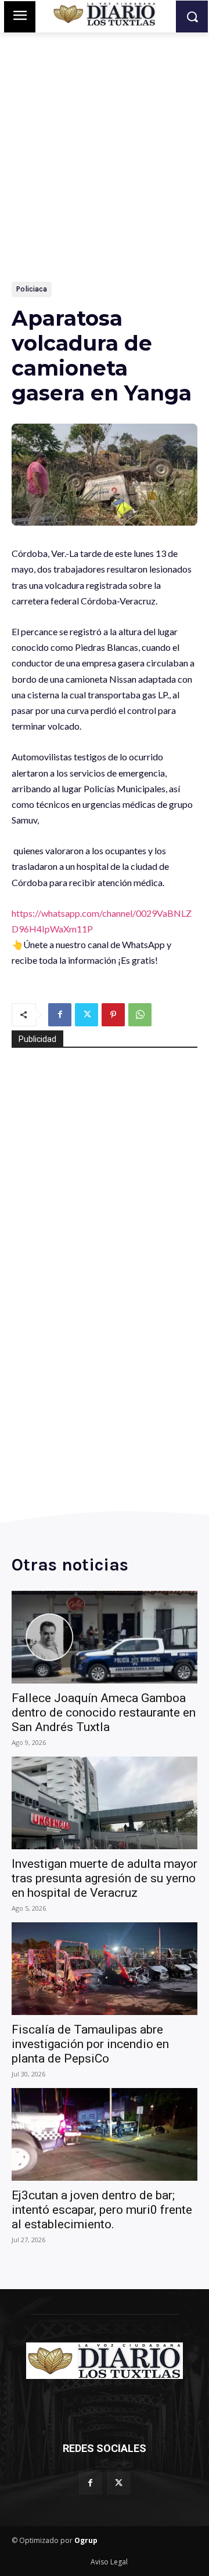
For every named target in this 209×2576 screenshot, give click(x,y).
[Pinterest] (113, 1015)
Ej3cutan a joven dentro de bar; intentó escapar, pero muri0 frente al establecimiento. (102, 2210)
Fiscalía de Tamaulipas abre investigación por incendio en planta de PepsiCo (90, 2044)
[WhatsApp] (140, 1015)
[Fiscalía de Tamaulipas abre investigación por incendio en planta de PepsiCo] (105, 1969)
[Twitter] (87, 1015)
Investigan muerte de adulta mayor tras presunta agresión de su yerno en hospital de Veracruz (105, 1878)
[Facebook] (60, 1015)
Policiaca (32, 289)
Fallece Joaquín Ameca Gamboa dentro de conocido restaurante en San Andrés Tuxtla (104, 1713)
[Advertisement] (105, 172)
